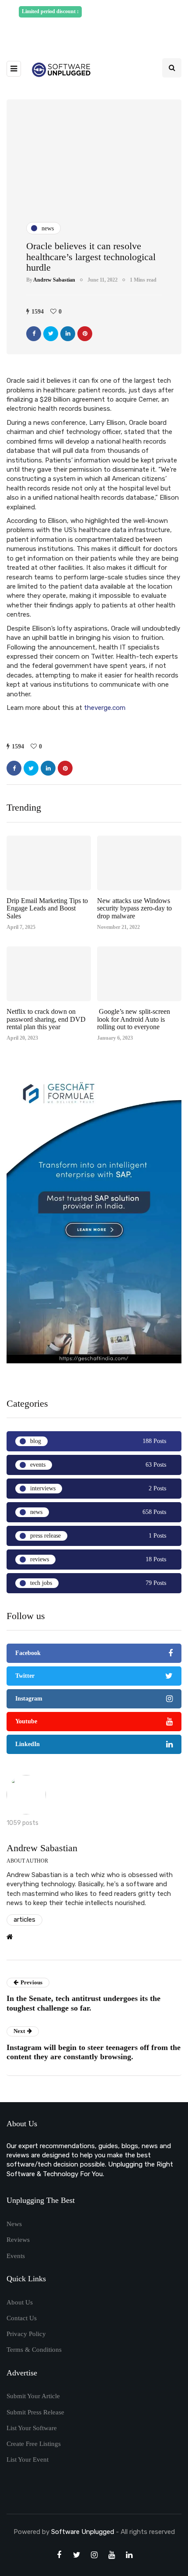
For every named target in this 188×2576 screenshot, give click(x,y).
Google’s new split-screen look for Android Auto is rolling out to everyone (134, 1019)
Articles (24, 1920)
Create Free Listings (34, 2444)
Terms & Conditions (34, 2350)
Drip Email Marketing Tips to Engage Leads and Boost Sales (47, 908)
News (14, 2224)
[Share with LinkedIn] (68, 334)
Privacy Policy (26, 2334)
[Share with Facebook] (34, 334)
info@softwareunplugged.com (97, 32)
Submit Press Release (35, 2412)
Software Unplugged (84, 2532)
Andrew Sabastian (54, 280)
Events (16, 2256)
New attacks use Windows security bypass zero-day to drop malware (134, 908)
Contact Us (22, 2318)
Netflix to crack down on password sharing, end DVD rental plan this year (46, 1019)
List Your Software (32, 2428)
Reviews (18, 2240)
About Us (20, 2302)
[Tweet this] (51, 334)
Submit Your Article (33, 2396)
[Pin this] (85, 334)
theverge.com (105, 708)
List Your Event (28, 2460)
